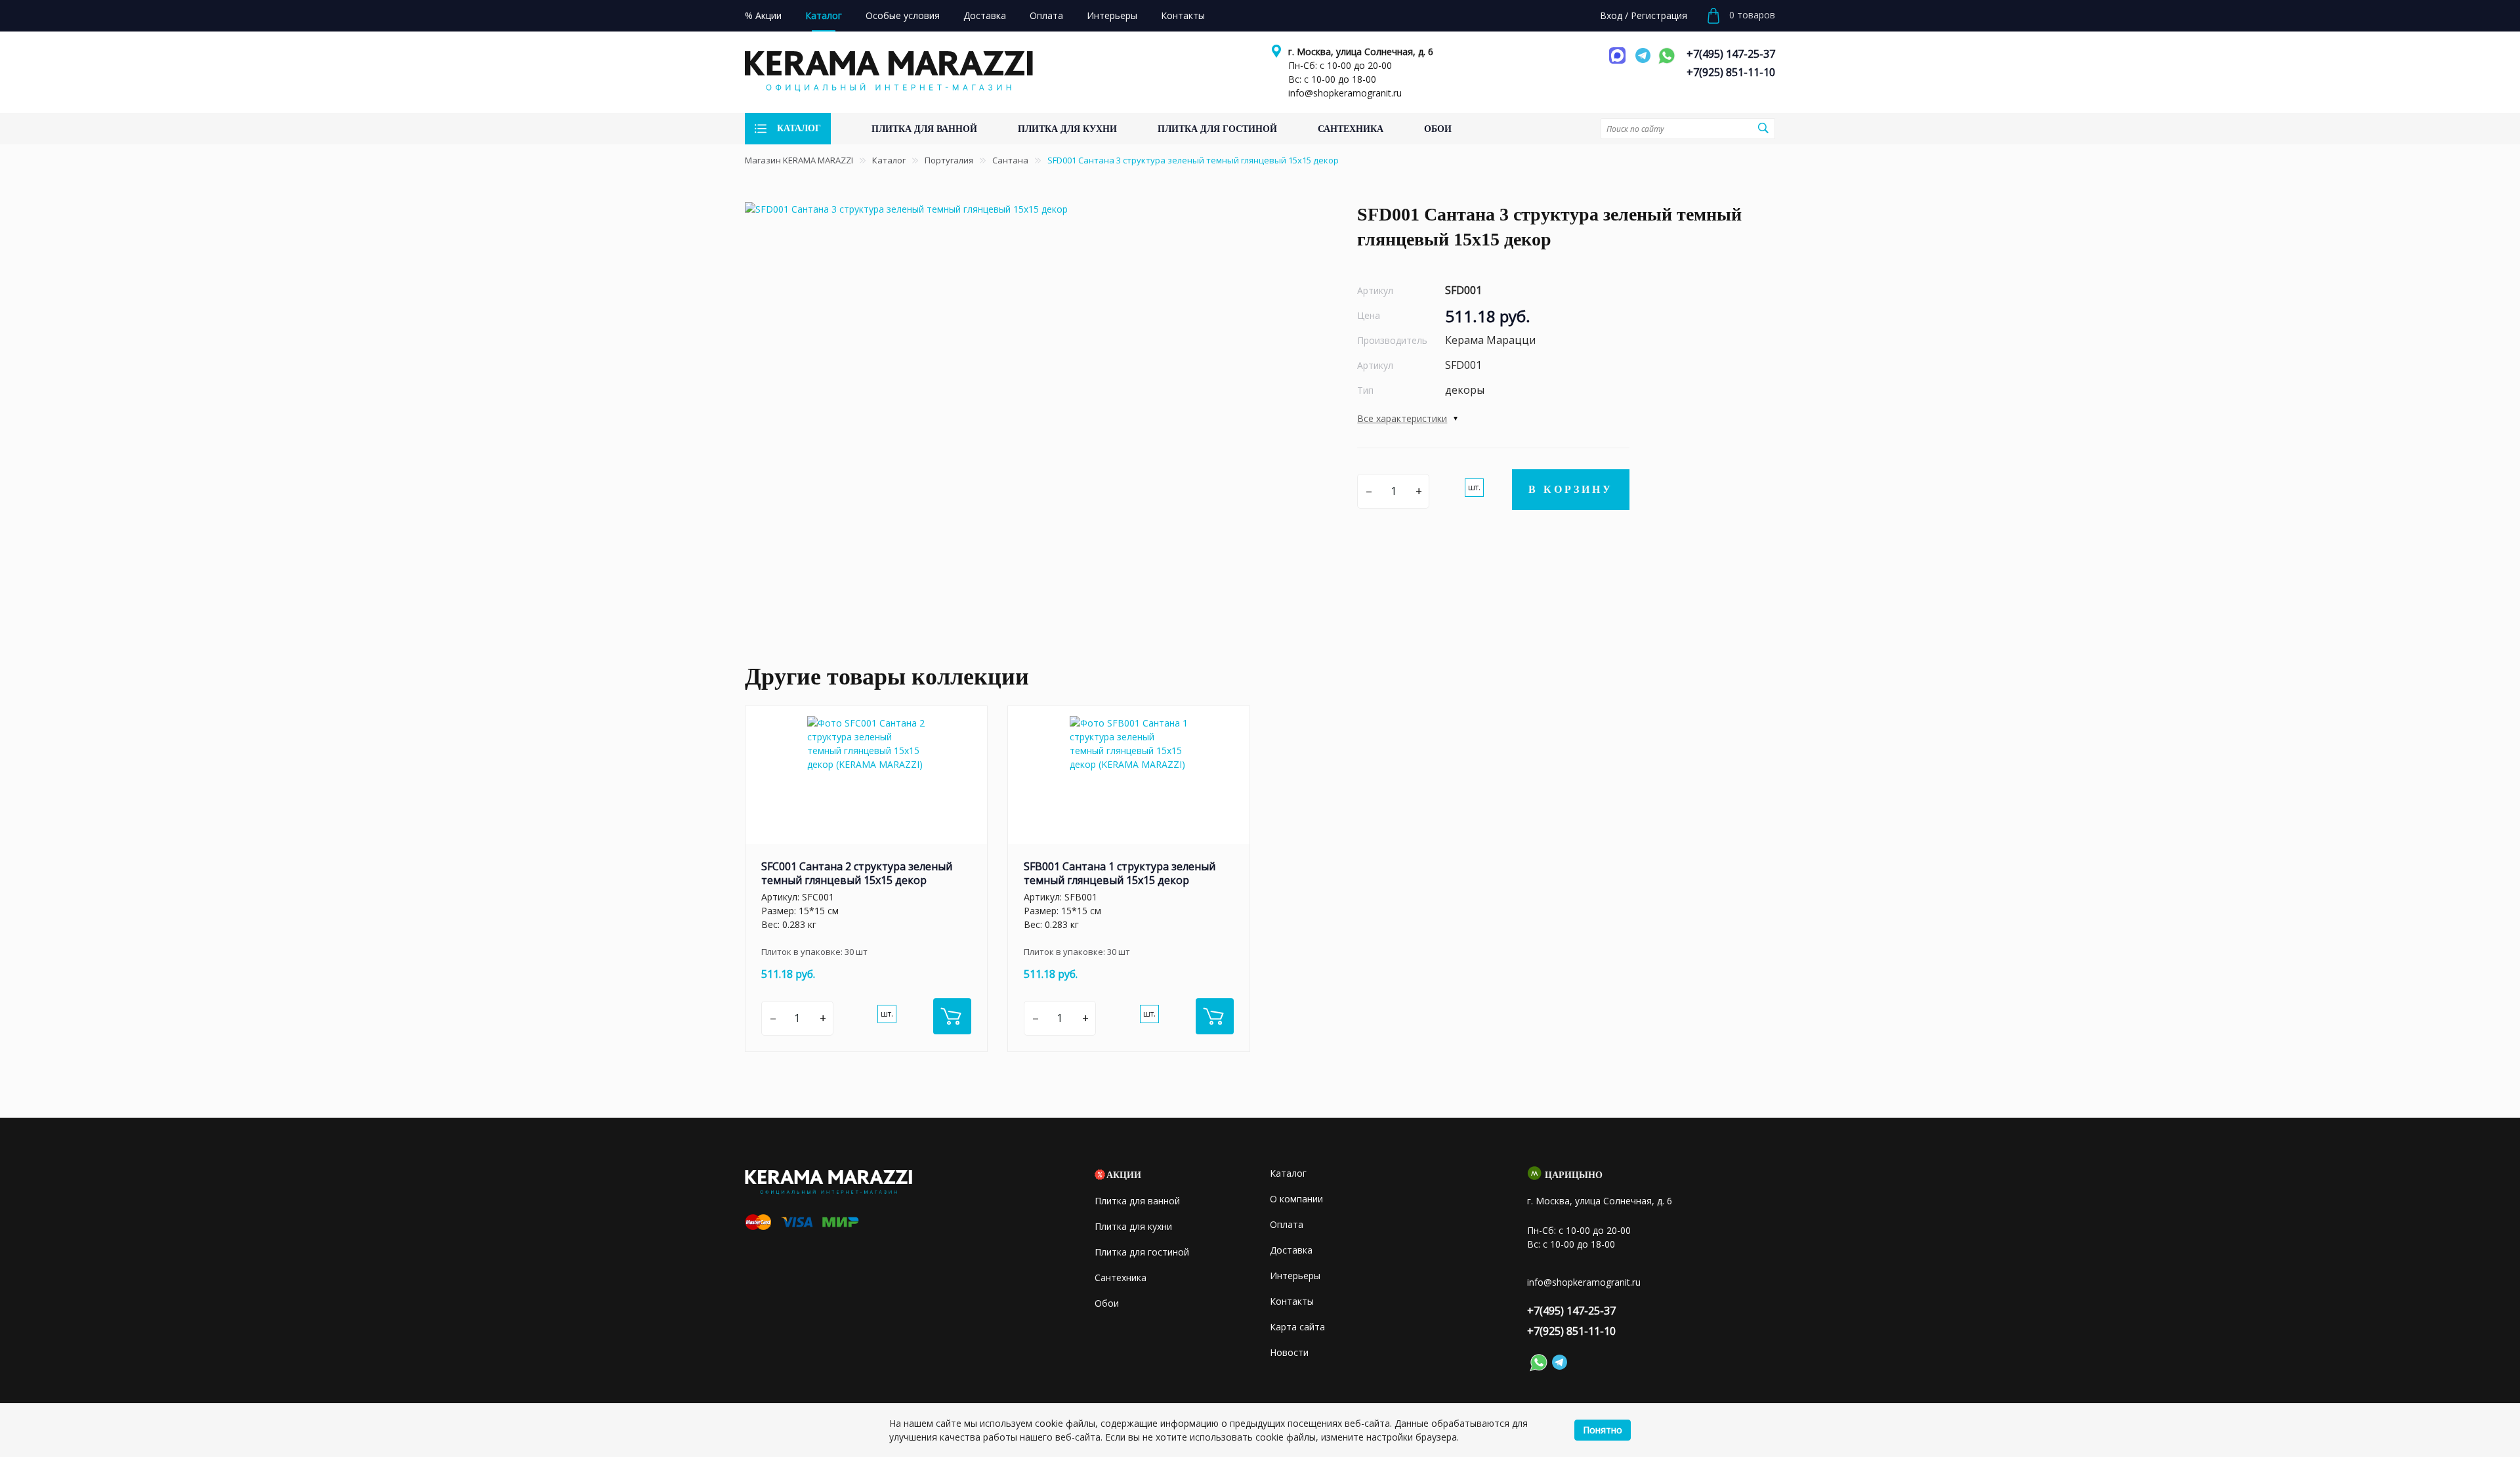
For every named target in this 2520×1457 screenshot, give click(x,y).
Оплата (1287, 1224)
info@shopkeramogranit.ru (1345, 93)
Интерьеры (1295, 1276)
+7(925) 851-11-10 (1731, 72)
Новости (1289, 1352)
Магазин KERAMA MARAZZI (799, 160)
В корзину (1571, 489)
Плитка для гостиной (1142, 1252)
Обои (1107, 1303)
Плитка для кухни (1133, 1226)
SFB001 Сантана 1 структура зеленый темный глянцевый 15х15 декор (1120, 873)
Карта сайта (1297, 1327)
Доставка (1291, 1250)
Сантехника (1121, 1278)
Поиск (1763, 128)
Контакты (1292, 1301)
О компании (1296, 1199)
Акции (1124, 1175)
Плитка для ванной (1137, 1201)
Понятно (1603, 1430)
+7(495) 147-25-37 (1731, 54)
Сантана (1010, 160)
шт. (1474, 487)
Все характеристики (1402, 418)
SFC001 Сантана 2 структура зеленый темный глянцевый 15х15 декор (857, 873)
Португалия (949, 160)
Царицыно (1574, 1175)
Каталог (889, 160)
